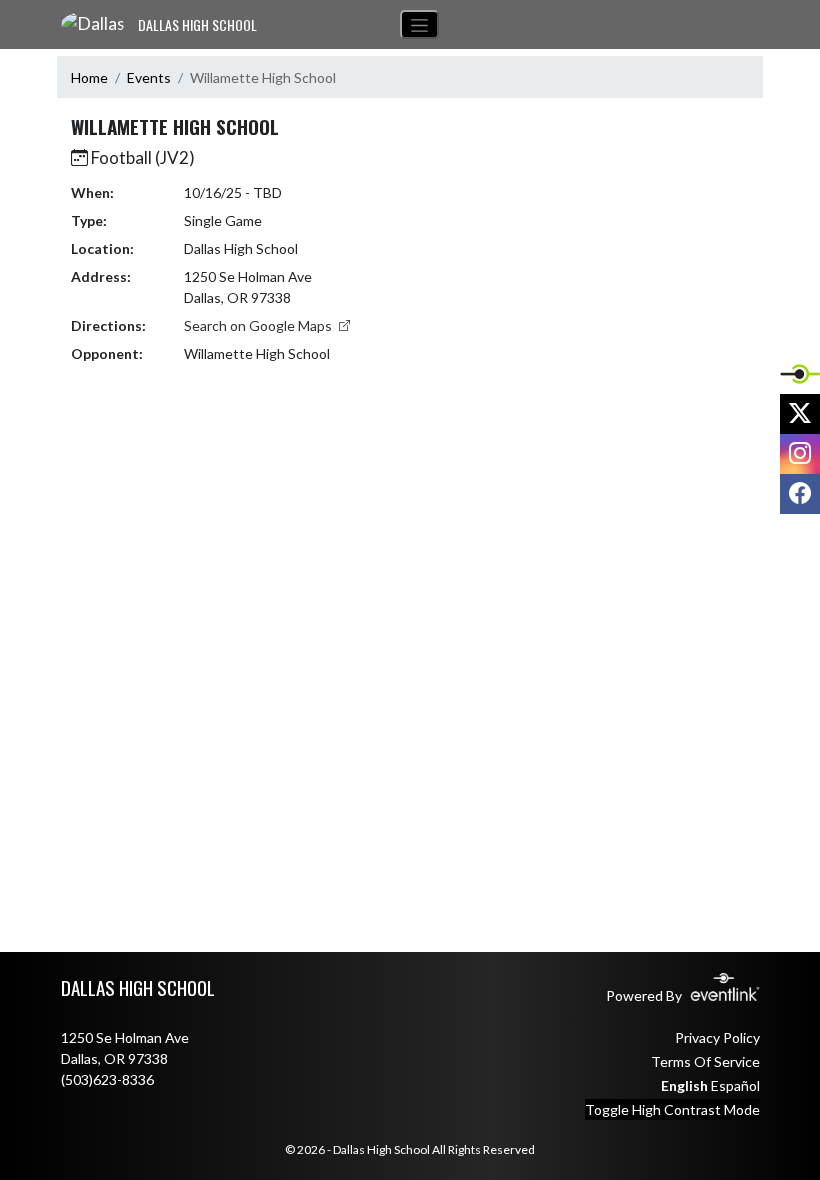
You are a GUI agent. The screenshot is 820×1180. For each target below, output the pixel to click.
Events (149, 77)
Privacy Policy (717, 1037)
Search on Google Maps (259, 325)
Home (89, 77)
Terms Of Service (705, 1061)
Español (735, 1085)
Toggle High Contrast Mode (672, 1109)
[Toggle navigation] (419, 24)
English (684, 1085)
